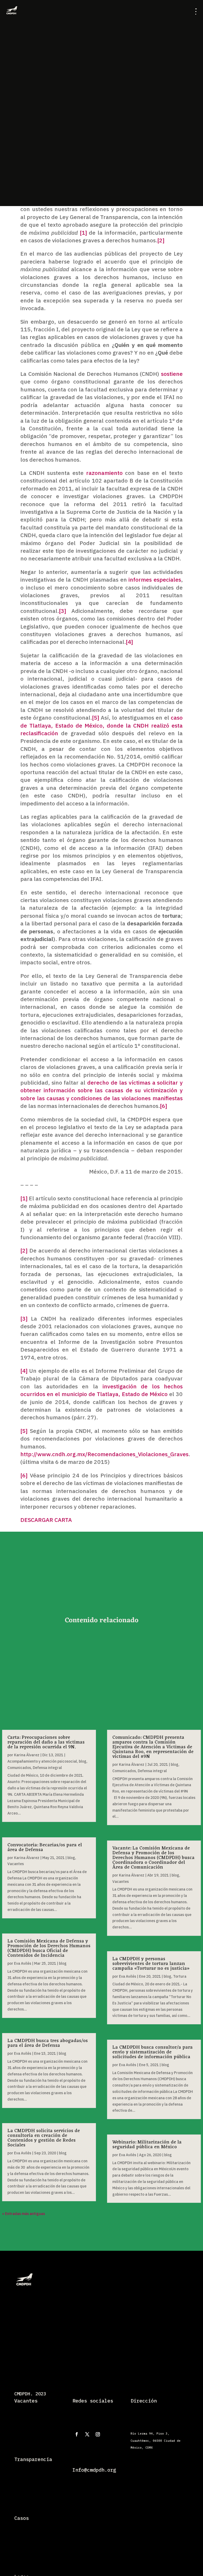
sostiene (172, 374)
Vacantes (16, 1864)
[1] (83, 233)
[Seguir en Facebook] (77, 2434)
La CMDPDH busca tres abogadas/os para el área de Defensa (48, 2043)
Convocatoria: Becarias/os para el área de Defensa (45, 1847)
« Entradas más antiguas (24, 2214)
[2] (161, 240)
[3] (63, 611)
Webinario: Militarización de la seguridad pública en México (147, 2145)
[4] (129, 642)
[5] (96, 717)
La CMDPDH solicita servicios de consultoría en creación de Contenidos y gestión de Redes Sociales (44, 2138)
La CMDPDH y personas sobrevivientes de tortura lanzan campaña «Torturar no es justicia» (151, 1964)
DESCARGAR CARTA (46, 1520)
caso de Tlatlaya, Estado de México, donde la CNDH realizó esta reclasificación (101, 725)
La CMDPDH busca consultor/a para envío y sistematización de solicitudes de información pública (153, 2052)
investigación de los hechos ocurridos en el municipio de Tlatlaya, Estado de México (101, 1390)
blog (83, 1761)
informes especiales (155, 580)
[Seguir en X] (87, 2434)
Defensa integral (47, 1768)
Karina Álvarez (27, 1755)
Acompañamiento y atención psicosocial (42, 1761)
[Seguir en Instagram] (98, 2434)
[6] (163, 1106)
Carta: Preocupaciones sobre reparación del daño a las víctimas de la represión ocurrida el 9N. (46, 1742)
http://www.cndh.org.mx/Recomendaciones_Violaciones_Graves (104, 1454)
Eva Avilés (23, 1963)
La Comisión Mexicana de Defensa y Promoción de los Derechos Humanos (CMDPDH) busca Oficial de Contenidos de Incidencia (49, 1948)
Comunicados (19, 1768)
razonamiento (104, 473)
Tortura (180, 1976)
